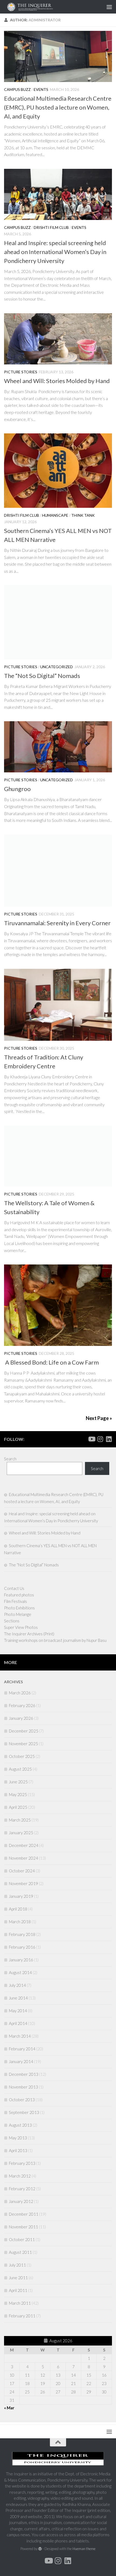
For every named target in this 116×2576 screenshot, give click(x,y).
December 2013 (24, 2074)
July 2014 (17, 1985)
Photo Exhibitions (19, 1608)
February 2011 (22, 2316)
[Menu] (109, 7)
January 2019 (21, 1896)
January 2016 (21, 1960)
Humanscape (55, 515)
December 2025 (24, 1731)
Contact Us (14, 1588)
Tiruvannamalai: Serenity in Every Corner (58, 923)
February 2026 (22, 1705)
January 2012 (21, 2201)
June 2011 (18, 2278)
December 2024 (24, 1845)
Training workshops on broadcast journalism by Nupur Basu (55, 1640)
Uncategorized (57, 667)
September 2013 (24, 2112)
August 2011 (20, 2252)
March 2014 (20, 2036)
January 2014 (21, 2061)
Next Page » (99, 1418)
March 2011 (20, 2303)
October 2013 (22, 2100)
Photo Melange (18, 1614)
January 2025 (21, 1833)
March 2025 (20, 1820)
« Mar (9, 2408)
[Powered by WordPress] (40, 2549)
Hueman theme (84, 2549)
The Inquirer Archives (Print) (29, 1634)
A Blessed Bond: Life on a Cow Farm (51, 1362)
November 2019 (23, 1883)
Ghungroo (17, 789)
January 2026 (21, 1718)
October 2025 (22, 1756)
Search (10, 1459)
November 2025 (23, 1744)
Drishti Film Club (51, 227)
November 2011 (23, 2227)
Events (41, 89)
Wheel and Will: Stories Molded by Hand (57, 381)
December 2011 (24, 2214)
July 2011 (17, 2265)
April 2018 (18, 1909)
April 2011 (18, 2290)
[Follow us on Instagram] (100, 1439)
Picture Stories (21, 372)
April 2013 (18, 2150)
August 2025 (20, 1769)
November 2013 (23, 2087)
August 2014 (20, 1972)
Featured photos (19, 1595)
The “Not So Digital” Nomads (42, 676)
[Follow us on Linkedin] (109, 1439)
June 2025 (18, 1782)
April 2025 (18, 1807)
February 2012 (22, 2189)
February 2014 (22, 2049)
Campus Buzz (17, 89)
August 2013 (20, 2125)
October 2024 (22, 1871)
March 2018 (20, 1922)
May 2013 (18, 2138)
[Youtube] (91, 1439)
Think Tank (83, 515)
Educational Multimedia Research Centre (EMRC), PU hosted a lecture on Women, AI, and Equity (58, 107)
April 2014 (18, 2023)
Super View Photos (21, 1627)
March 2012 (20, 2176)
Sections (12, 1621)
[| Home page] (44, 7)
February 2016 (22, 1947)
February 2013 (22, 2163)
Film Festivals (16, 1601)
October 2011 (22, 2239)
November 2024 (23, 1858)
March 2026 (20, 1693)
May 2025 (18, 1794)
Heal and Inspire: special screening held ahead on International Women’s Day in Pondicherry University (55, 252)
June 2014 (18, 1998)
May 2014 (18, 2011)
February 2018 (22, 1934)
